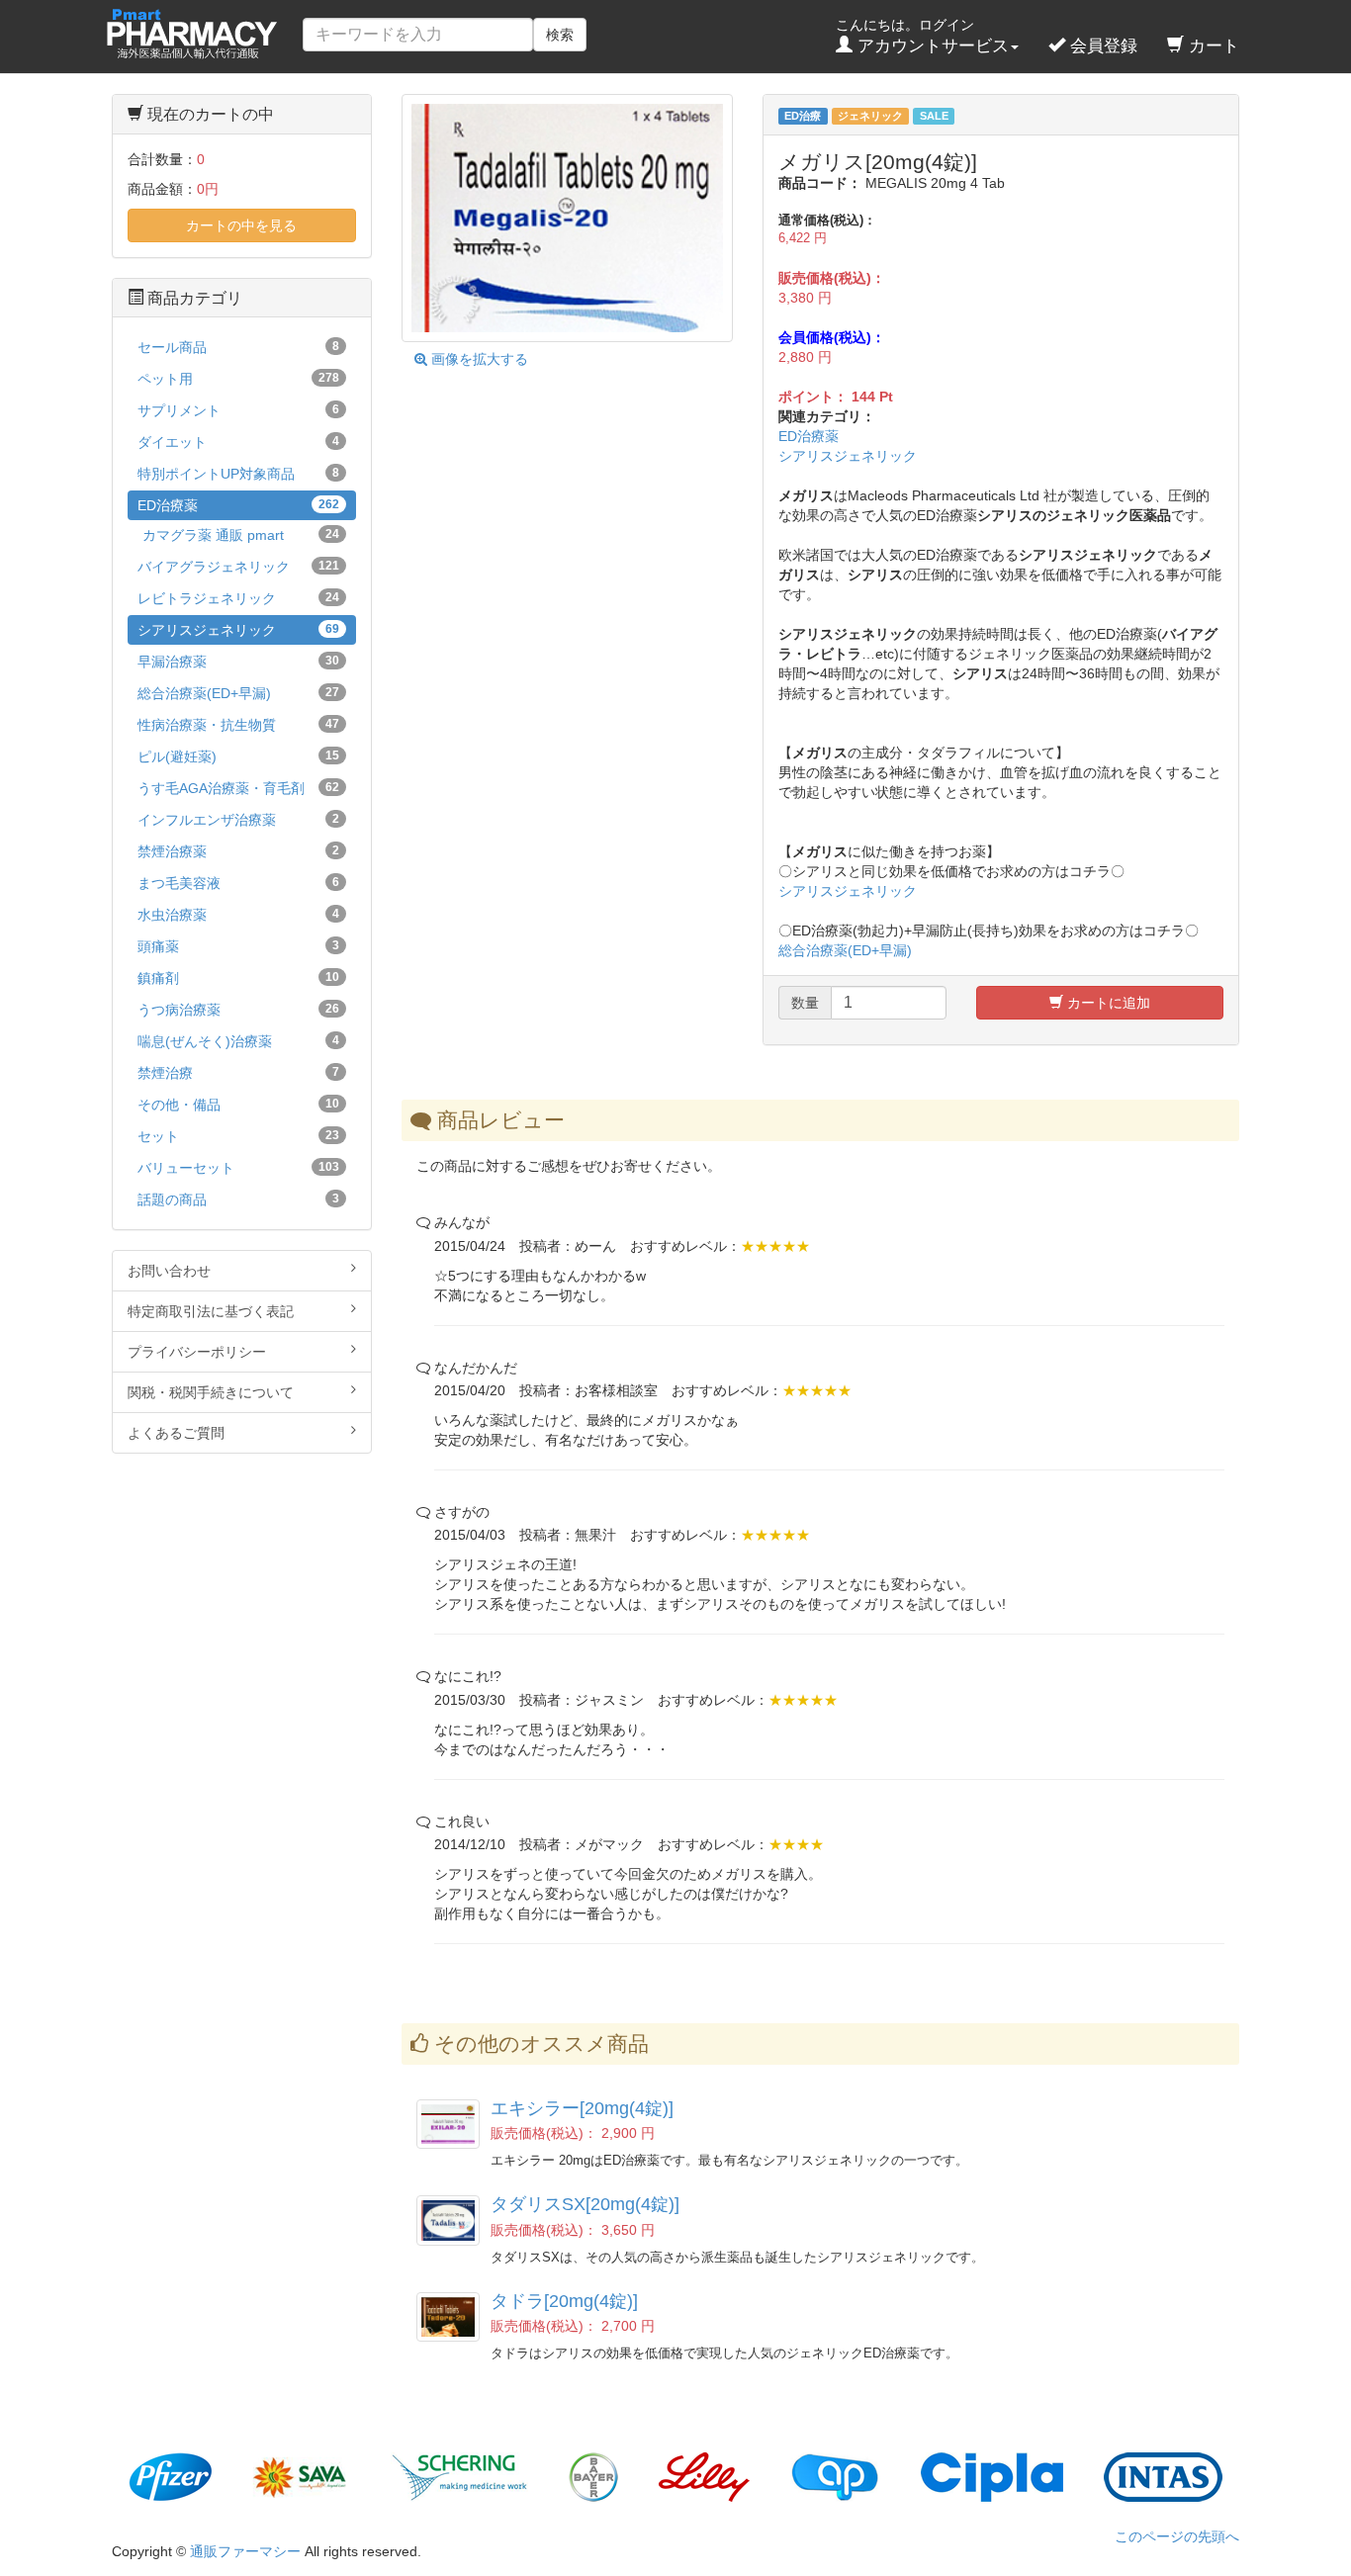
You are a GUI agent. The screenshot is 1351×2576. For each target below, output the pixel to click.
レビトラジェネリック (238, 598)
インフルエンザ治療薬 (238, 820)
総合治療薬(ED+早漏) (845, 950)
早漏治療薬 (238, 662)
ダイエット (238, 442)
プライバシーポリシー (197, 1352)
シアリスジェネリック (848, 456)
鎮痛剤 (238, 978)
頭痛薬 (238, 946)
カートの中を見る (241, 225)
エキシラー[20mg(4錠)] (582, 2108)
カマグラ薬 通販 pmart (241, 535)
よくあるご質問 (176, 1433)
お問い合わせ (169, 1271)
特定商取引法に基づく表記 (211, 1311)
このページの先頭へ (1177, 2536)
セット (238, 1136)
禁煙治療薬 (238, 851)
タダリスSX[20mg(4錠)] (585, 2204)
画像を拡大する (478, 359)
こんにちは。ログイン (922, 36)
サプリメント (238, 410)
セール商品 (238, 347)
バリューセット (238, 1168)
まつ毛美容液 (238, 883)
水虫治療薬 (238, 915)
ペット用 (238, 379)
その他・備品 (238, 1105)
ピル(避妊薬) (238, 756)
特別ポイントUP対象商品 (238, 474)
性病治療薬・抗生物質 (238, 725)
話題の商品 (238, 1199)
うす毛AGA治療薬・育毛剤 (238, 788)
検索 (560, 35)
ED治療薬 (809, 436)
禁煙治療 (238, 1073)
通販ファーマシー (245, 2551)
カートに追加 (1107, 1003)
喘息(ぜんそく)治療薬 (238, 1041)
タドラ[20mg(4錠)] (564, 2301)
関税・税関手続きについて (211, 1392)
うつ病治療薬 (238, 1010)
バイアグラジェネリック (238, 567)
